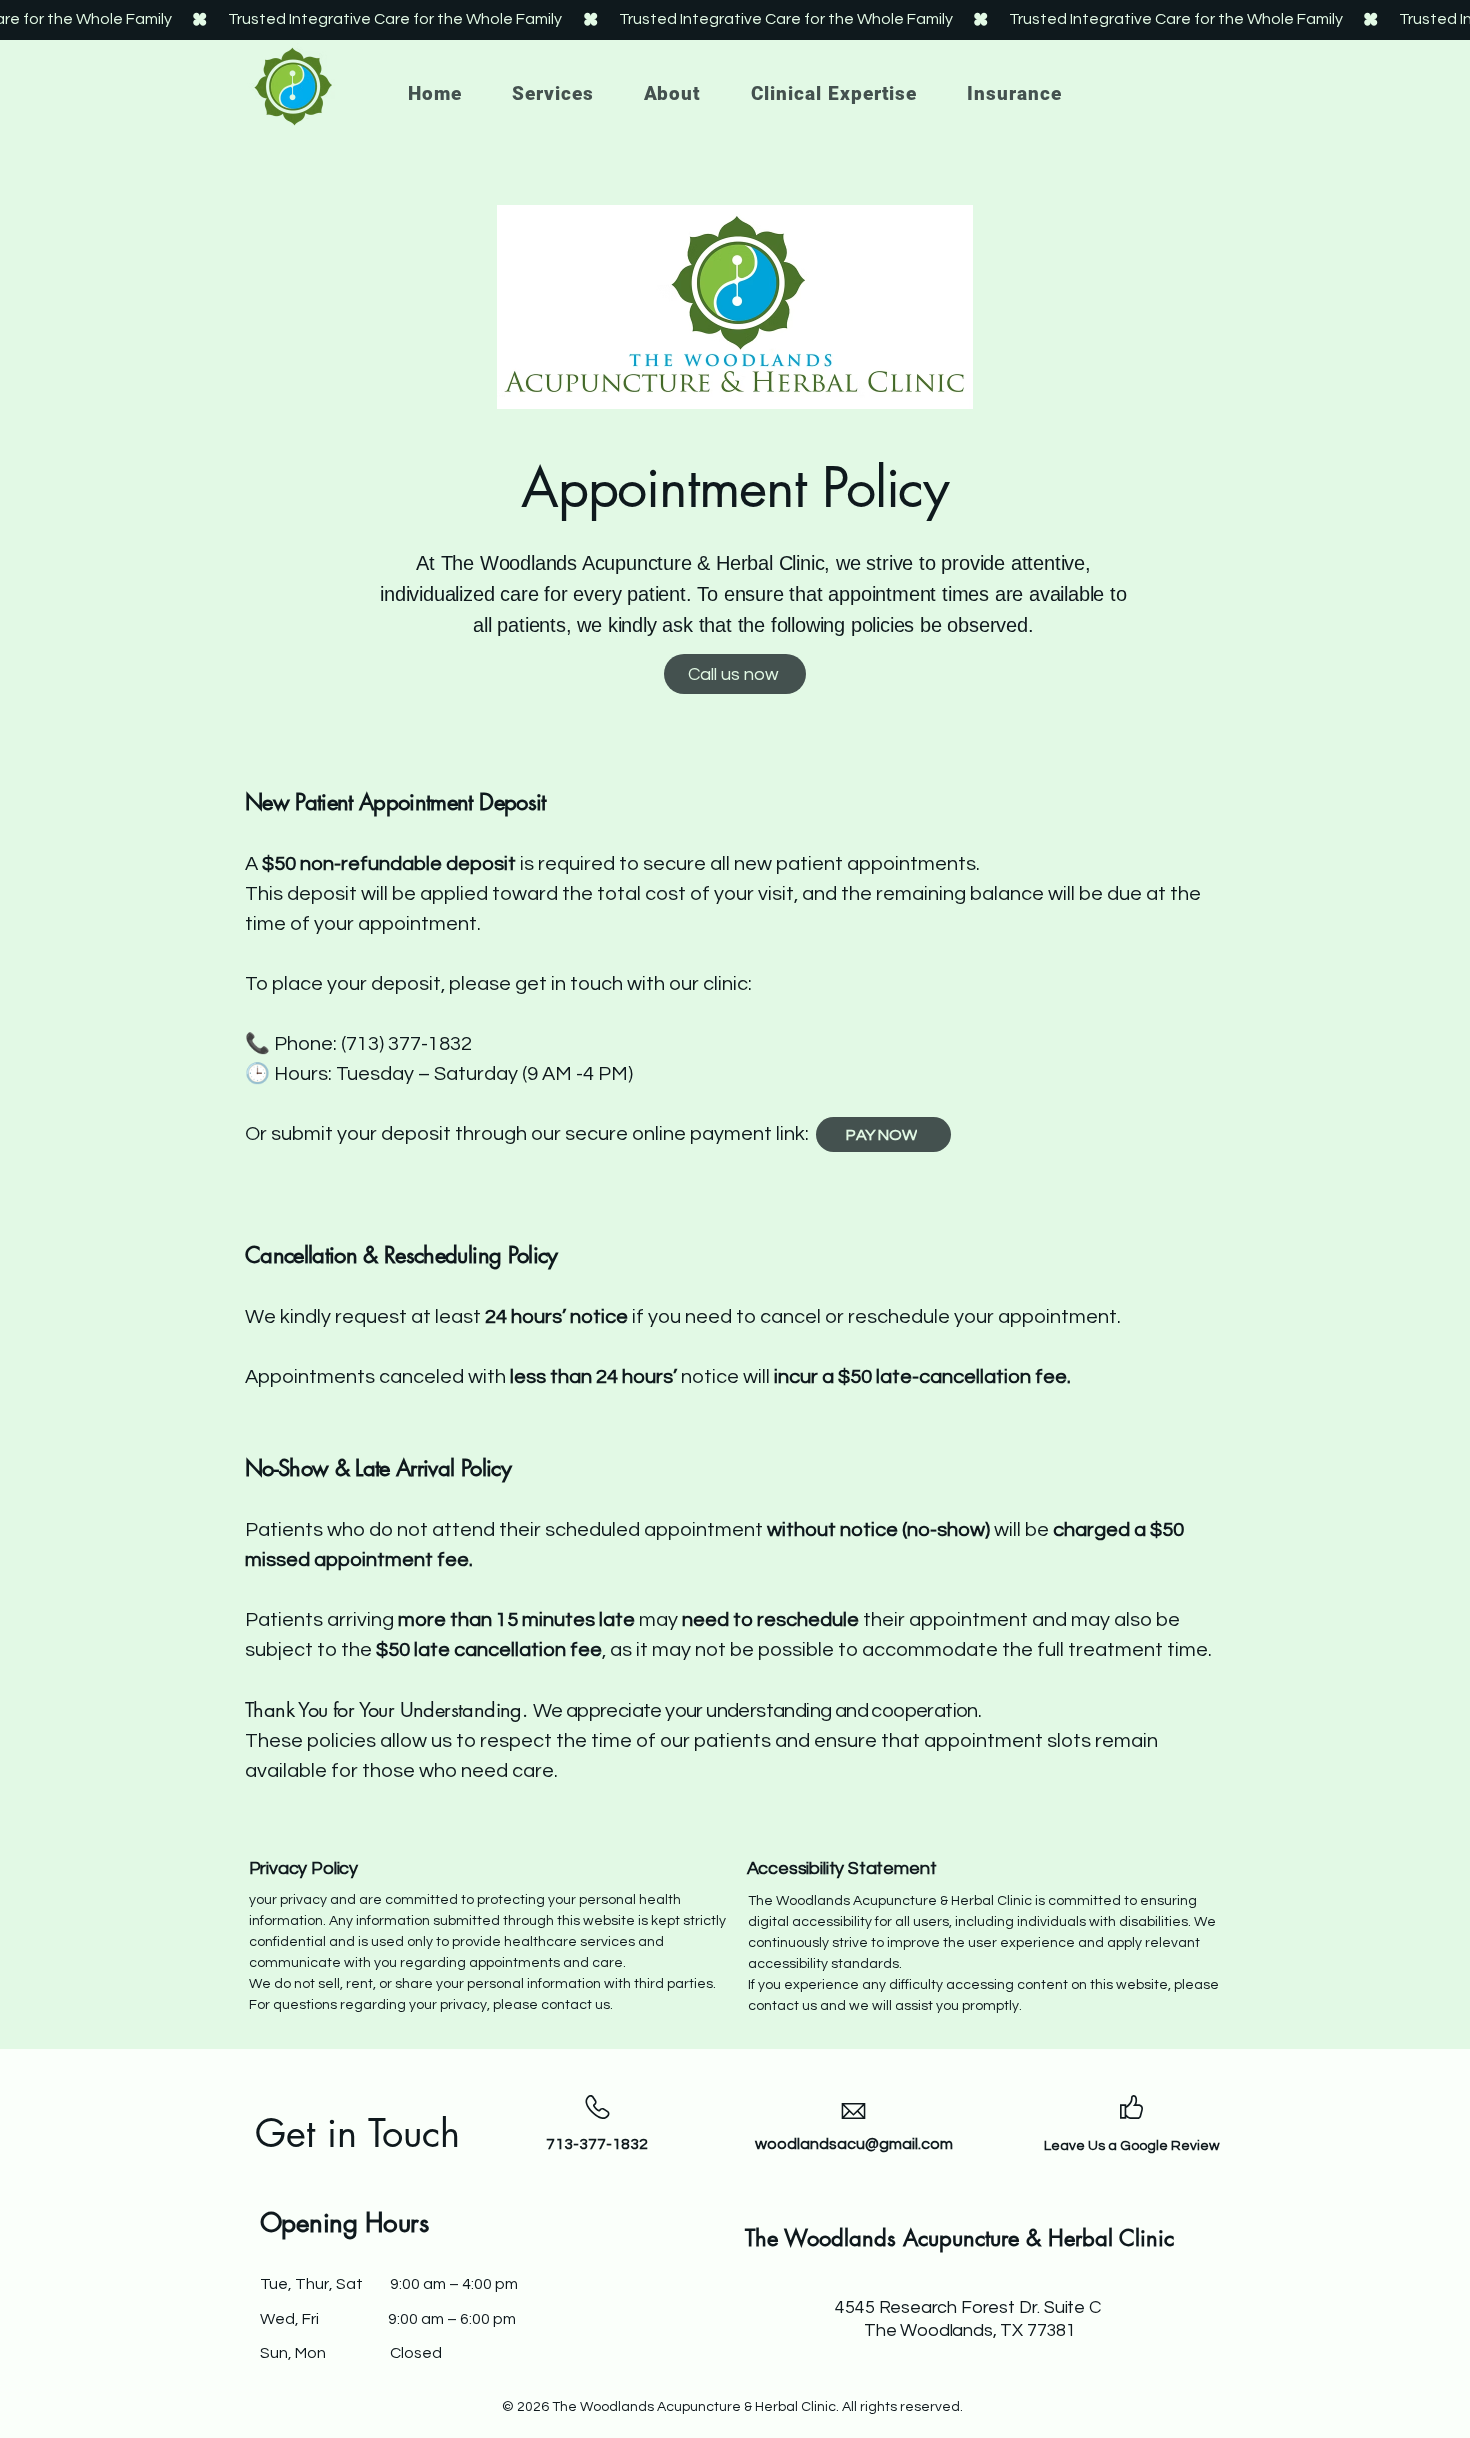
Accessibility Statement (842, 1868)
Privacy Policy (303, 1868)
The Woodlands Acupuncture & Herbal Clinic (959, 2238)
